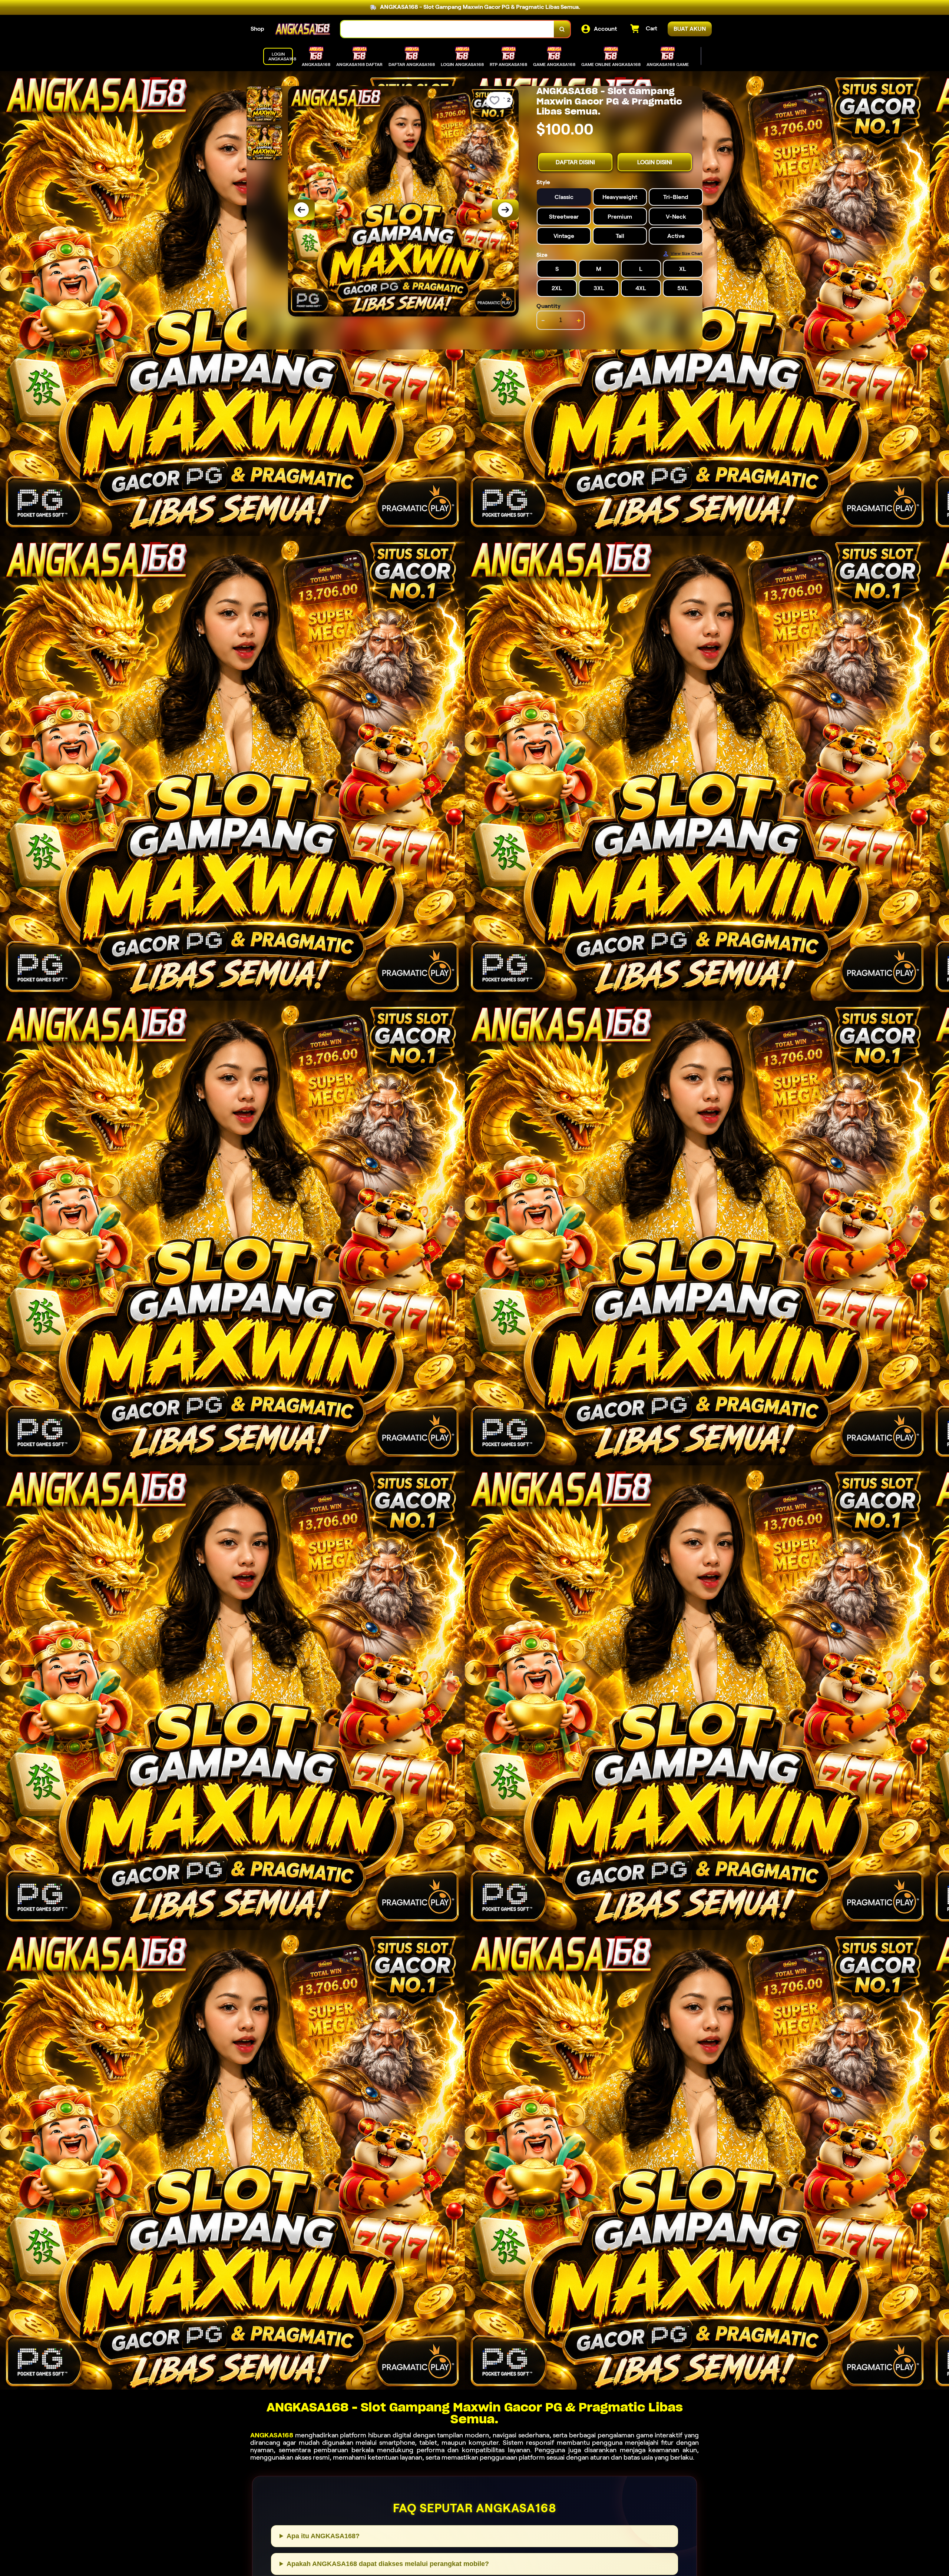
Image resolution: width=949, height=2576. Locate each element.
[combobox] (447, 29)
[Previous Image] (301, 210)
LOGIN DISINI (655, 162)
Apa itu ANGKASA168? (323, 2536)
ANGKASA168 (272, 2435)
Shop (257, 29)
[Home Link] (302, 29)
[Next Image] (505, 210)
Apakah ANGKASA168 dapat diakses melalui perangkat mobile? (388, 2564)
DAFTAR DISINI (575, 162)
